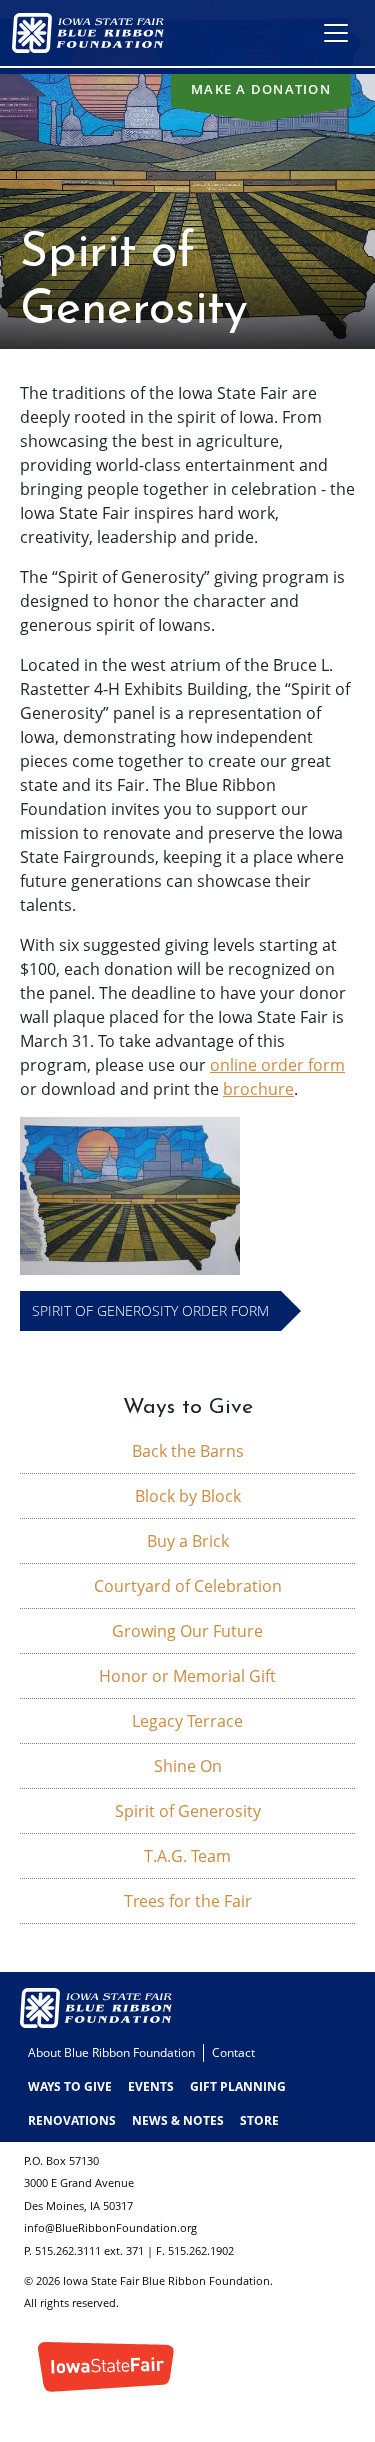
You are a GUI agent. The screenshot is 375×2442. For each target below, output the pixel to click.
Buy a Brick (188, 1541)
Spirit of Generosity (188, 1811)
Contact (233, 2052)
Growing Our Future (187, 1631)
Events (151, 2086)
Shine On (188, 1766)
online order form (277, 1065)
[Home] (96, 33)
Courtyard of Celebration (188, 1586)
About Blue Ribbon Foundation (111, 2052)
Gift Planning (238, 2086)
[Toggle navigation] (336, 33)
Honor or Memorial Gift (187, 1676)
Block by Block (188, 1496)
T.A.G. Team (187, 1856)
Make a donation (261, 89)
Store (259, 2120)
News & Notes (178, 2120)
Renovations (72, 2120)
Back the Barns (188, 1451)
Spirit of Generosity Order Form (150, 1310)
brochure (258, 1089)
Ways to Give (70, 2086)
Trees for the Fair (188, 1901)
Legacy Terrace (187, 1721)
